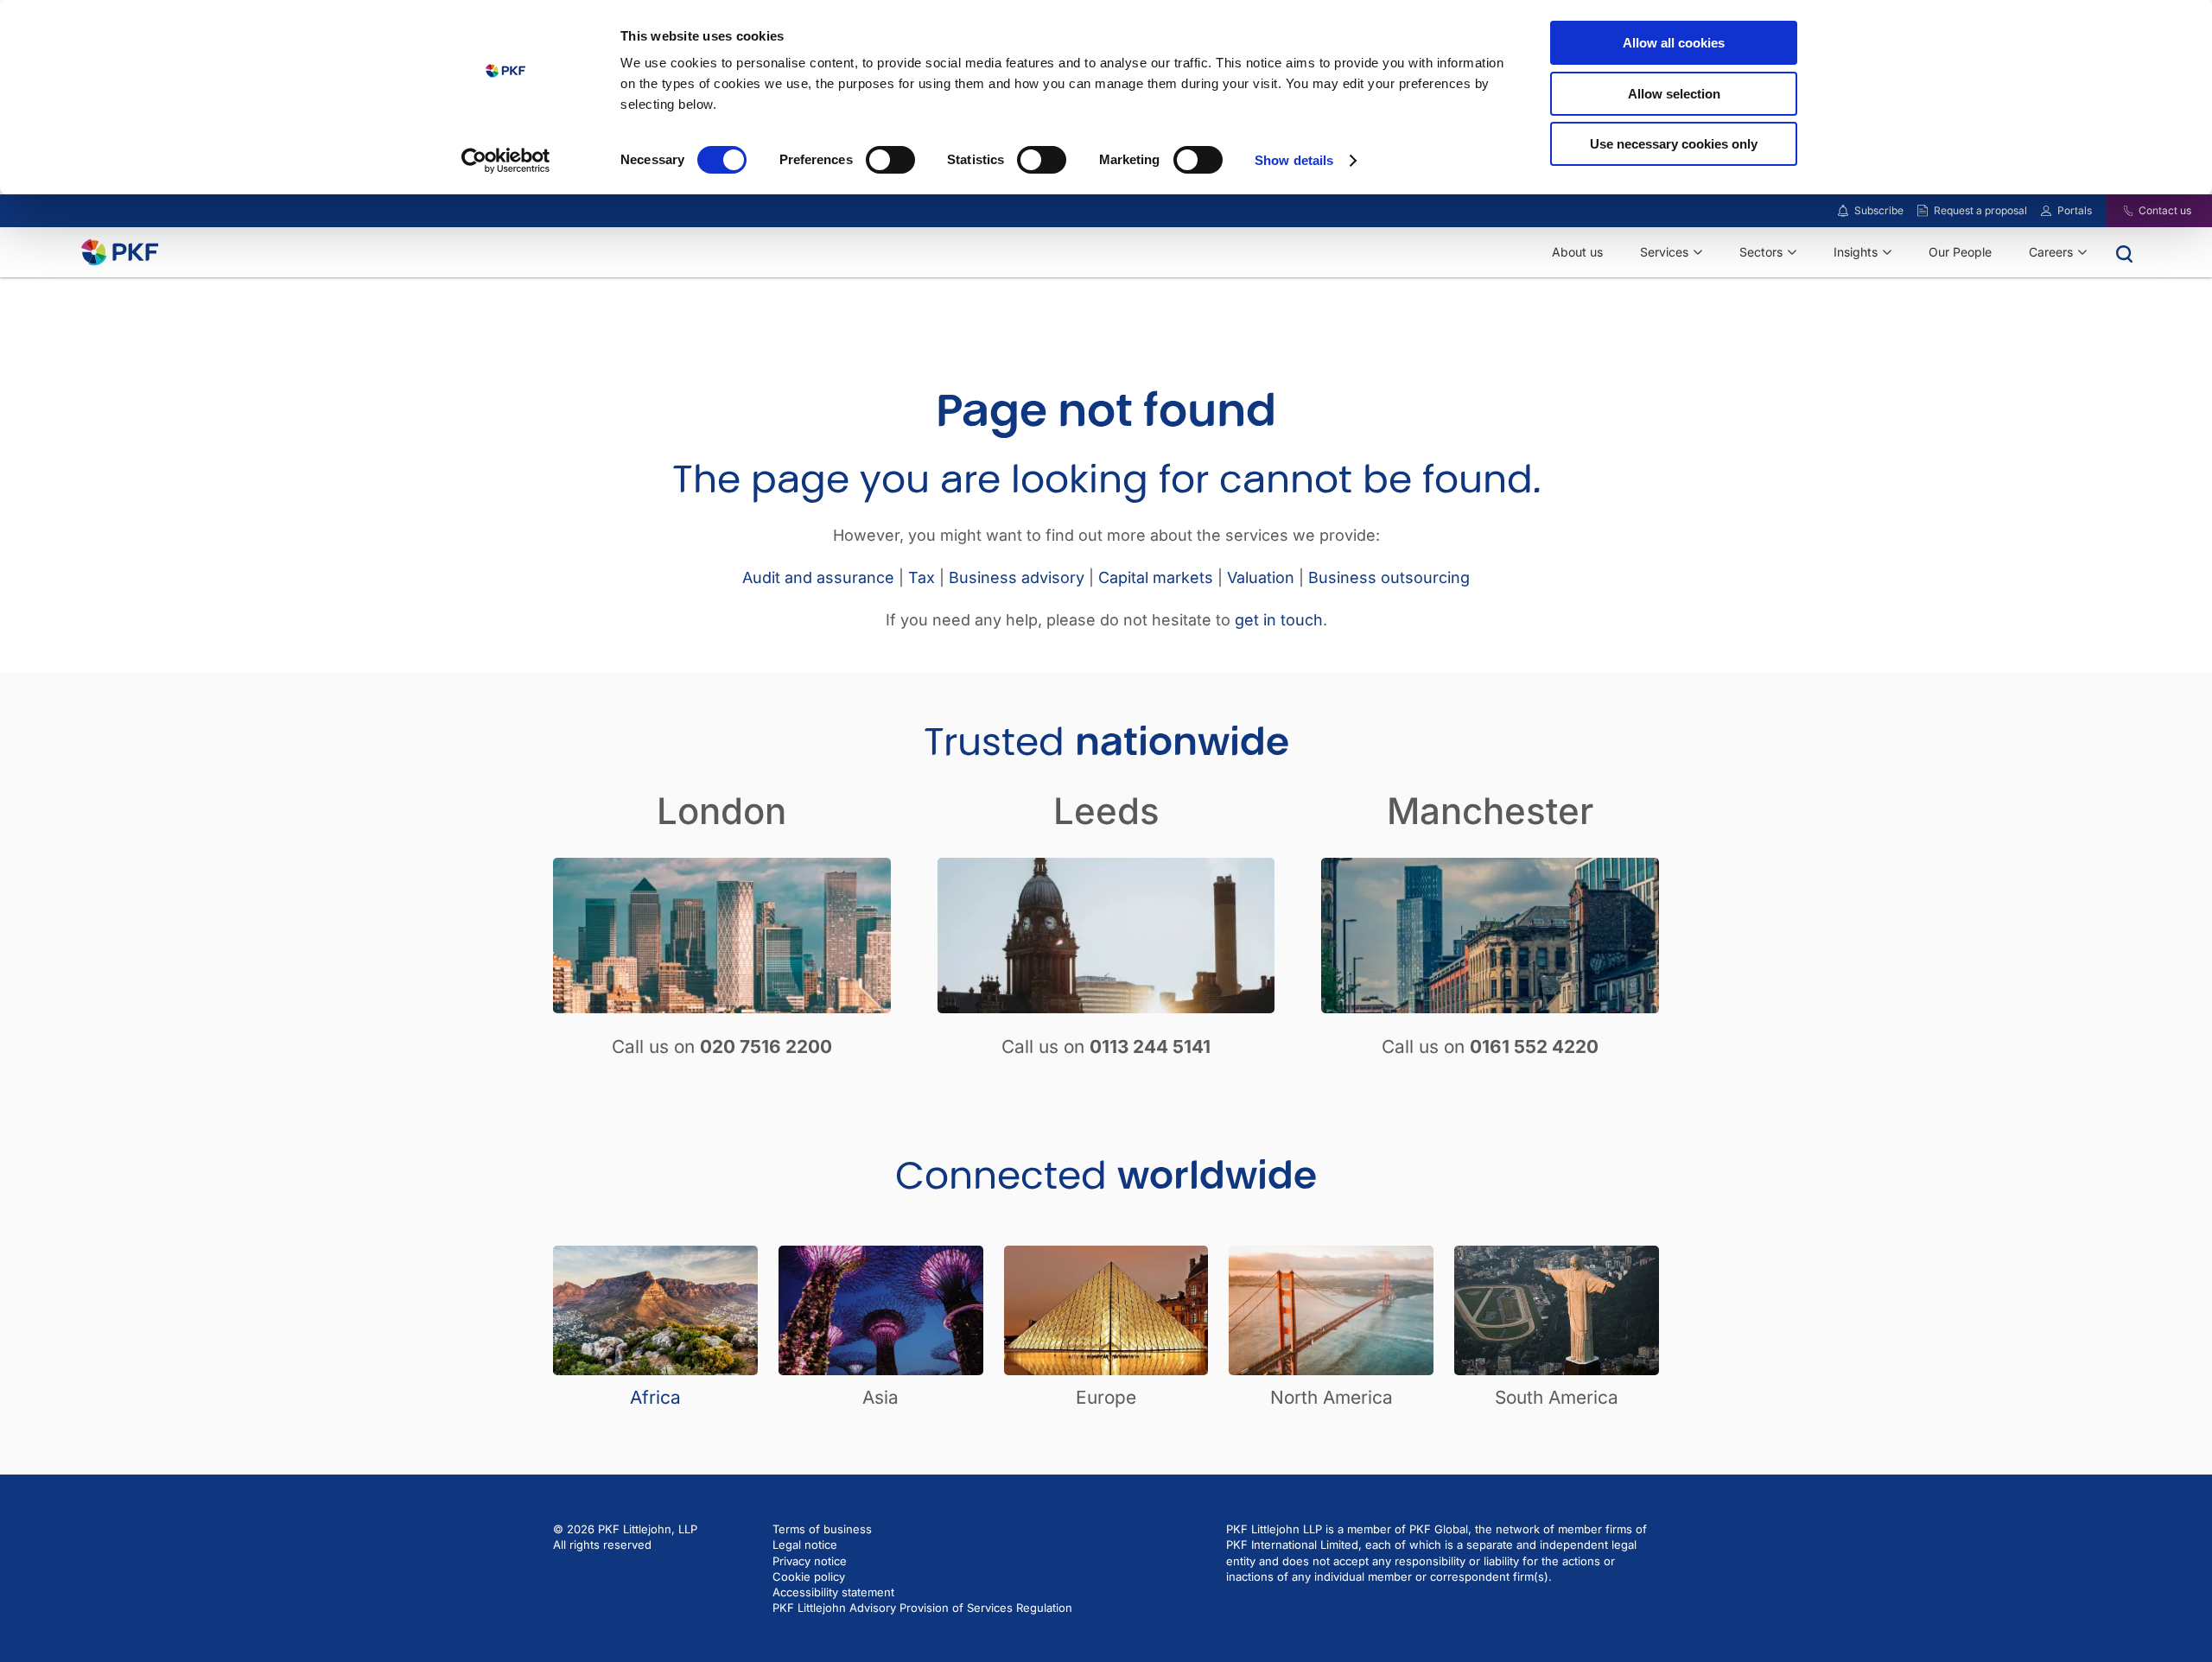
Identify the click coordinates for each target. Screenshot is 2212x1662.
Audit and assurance (818, 577)
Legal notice (805, 1545)
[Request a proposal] (1923, 211)
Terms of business (822, 1529)
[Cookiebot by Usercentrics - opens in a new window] (506, 161)
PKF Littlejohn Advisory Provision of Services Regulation (922, 1608)
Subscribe (1879, 210)
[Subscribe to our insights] (1843, 211)
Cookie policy (809, 1576)
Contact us (2165, 210)
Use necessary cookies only (1674, 144)
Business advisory (1017, 577)
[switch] (890, 160)
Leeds (1106, 811)
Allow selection (1674, 94)
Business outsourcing (1389, 577)
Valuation (1261, 577)
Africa (655, 1397)
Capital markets (1156, 577)
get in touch (1279, 620)
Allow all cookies (1674, 43)
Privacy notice (810, 1561)
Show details (1294, 160)
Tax (922, 577)
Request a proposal (1980, 210)
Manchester (1490, 811)
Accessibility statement (833, 1592)
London (721, 811)
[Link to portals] (2046, 211)
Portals (2075, 210)
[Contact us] (2117, 211)
